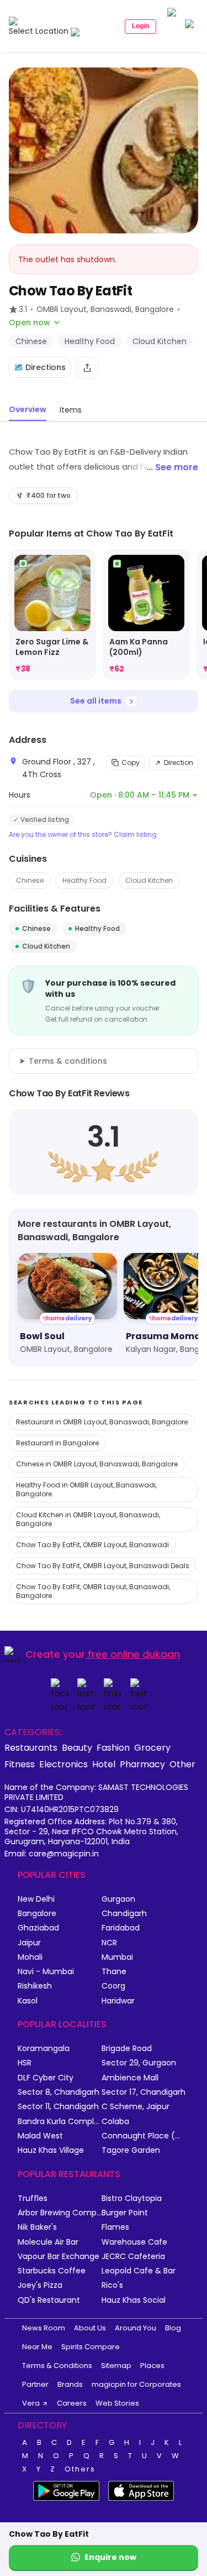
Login (140, 26)
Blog (173, 2328)
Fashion (113, 1747)
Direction (179, 763)
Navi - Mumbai (46, 1972)
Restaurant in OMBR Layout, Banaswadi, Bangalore (102, 1422)
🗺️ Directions (40, 367)
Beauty (77, 1747)
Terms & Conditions (57, 2366)
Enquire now (110, 2557)
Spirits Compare (91, 2347)
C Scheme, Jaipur (136, 2107)
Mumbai (117, 1957)
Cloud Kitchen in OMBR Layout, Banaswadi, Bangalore (88, 1519)
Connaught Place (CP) (144, 2136)
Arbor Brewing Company (60, 2213)
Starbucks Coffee (52, 2271)
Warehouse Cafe (134, 2242)
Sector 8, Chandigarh (59, 2092)
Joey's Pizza (40, 2285)
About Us (90, 2328)
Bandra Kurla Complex (60, 2122)
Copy (131, 763)
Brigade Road (127, 2049)
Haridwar (118, 2001)
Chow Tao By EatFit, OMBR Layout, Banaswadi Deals (103, 1566)
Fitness (20, 1764)
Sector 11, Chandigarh (58, 2107)
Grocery (152, 1747)
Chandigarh (124, 1914)
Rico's (112, 2285)
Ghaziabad (38, 1928)
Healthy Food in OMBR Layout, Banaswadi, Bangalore (86, 1489)
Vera (31, 2403)
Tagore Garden (131, 2150)
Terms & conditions (68, 1061)
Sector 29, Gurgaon (139, 2063)
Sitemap (116, 2366)
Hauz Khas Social (134, 2300)
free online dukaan (134, 1654)
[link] (52, 615)
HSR (25, 2063)
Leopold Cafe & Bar (139, 2271)
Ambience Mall (130, 2078)
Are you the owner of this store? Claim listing (83, 835)
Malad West (40, 2136)
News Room (44, 2328)
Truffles (33, 2198)
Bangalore (37, 1914)
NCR (109, 1943)
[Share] (87, 368)
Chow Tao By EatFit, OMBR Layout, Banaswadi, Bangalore (93, 1591)
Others (80, 2469)
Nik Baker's (37, 2227)
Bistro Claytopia (132, 2198)
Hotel (104, 1764)
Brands (70, 2384)
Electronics (63, 1764)
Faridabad (121, 1928)
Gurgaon (118, 1899)
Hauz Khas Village (51, 2150)
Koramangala (44, 2049)
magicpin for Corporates (136, 2384)
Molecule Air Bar (48, 2242)
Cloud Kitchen (149, 880)
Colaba (115, 2122)
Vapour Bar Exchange (59, 2257)
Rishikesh (35, 1986)
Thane (114, 1972)
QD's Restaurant (49, 2300)
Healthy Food (84, 880)
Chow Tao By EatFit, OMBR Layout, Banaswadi (92, 1545)
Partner (35, 2384)
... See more (172, 467)
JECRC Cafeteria (133, 2257)
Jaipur (29, 1943)
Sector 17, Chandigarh (144, 2092)
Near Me (37, 2347)
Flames (115, 2227)
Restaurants (31, 1747)
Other (182, 1764)
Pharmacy (142, 1764)
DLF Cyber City (46, 2078)
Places (152, 2366)
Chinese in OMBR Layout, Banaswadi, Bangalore (97, 1464)
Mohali (30, 1957)
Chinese (30, 880)
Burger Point (125, 2213)
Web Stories (117, 2403)
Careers (72, 2403)
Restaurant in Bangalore (57, 1443)
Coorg (113, 1986)
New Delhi (36, 1899)
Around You (136, 2328)
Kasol (28, 2001)
